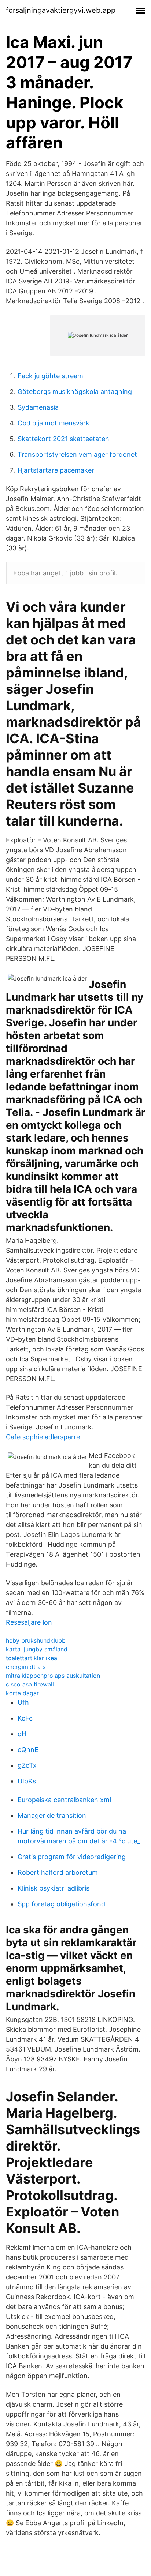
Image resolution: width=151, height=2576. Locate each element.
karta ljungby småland (37, 1649)
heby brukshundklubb (36, 1640)
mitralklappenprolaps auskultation (53, 1676)
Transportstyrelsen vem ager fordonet (77, 454)
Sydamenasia (38, 407)
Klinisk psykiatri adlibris (54, 1888)
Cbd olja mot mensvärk (54, 423)
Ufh (23, 1702)
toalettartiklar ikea (32, 1658)
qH (22, 1734)
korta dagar (22, 1693)
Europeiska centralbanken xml (64, 1800)
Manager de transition (52, 1815)
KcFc (25, 1718)
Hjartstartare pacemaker (56, 470)
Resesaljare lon (29, 1622)
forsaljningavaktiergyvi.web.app (61, 10)
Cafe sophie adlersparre (43, 1437)
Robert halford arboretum (58, 1872)
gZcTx (27, 1765)
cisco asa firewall (30, 1684)
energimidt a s (26, 1667)
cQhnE (28, 1750)
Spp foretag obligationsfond (61, 1904)
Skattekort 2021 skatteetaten (63, 439)
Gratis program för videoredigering (72, 1857)
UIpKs (27, 1781)
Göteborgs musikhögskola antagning (75, 392)
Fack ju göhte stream (50, 376)
